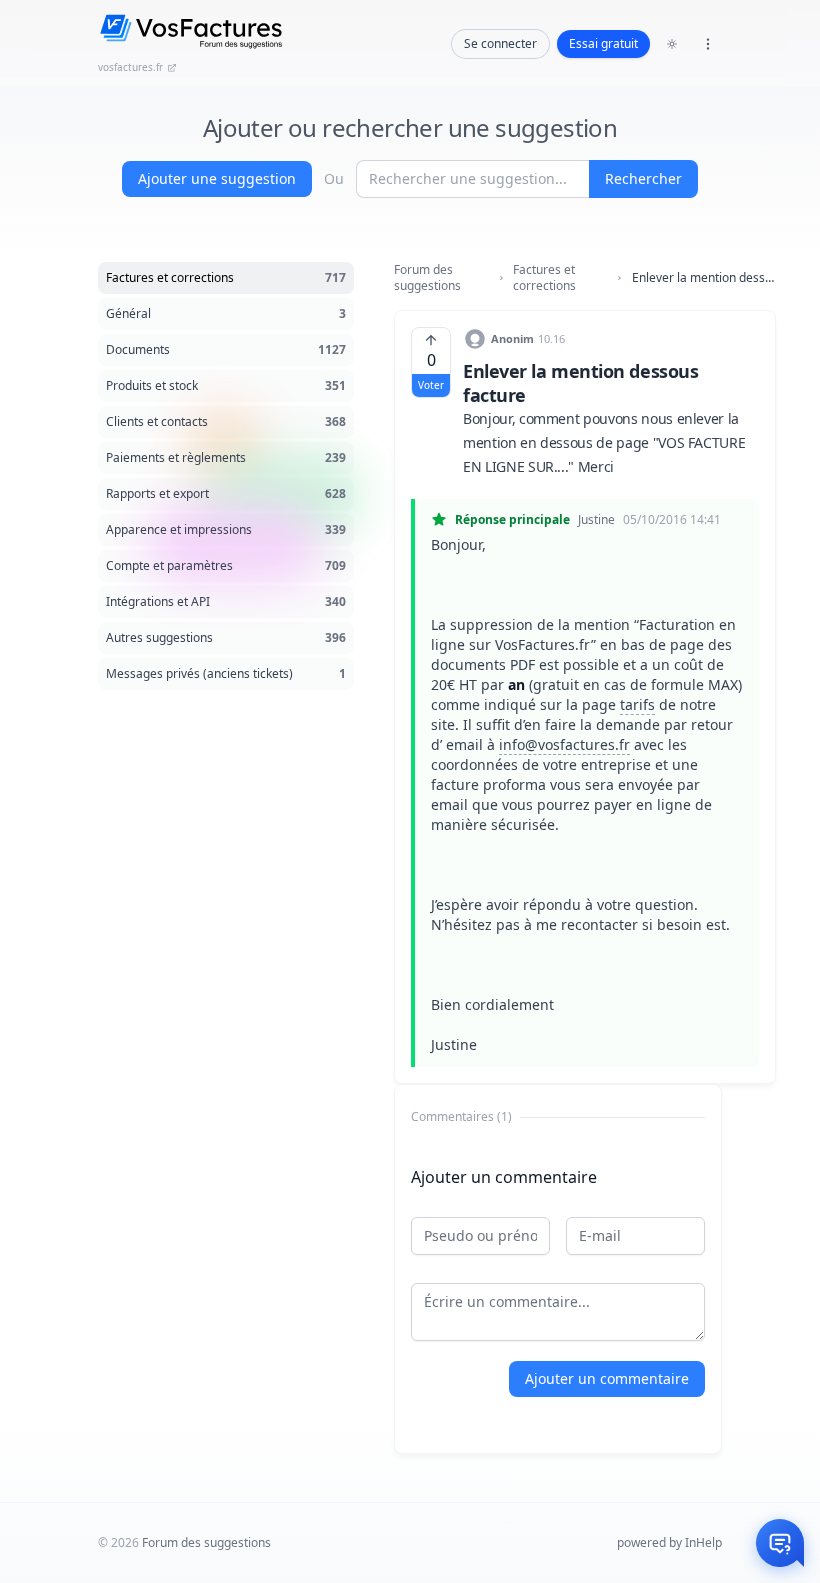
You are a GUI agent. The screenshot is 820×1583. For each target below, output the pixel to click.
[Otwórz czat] (780, 1543)
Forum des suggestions (427, 278)
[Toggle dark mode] (672, 44)
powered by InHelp (669, 1542)
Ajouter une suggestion (217, 178)
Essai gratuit (603, 43)
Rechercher (643, 178)
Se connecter (500, 43)
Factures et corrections (544, 278)
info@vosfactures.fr (564, 744)
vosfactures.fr (130, 67)
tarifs (637, 704)
